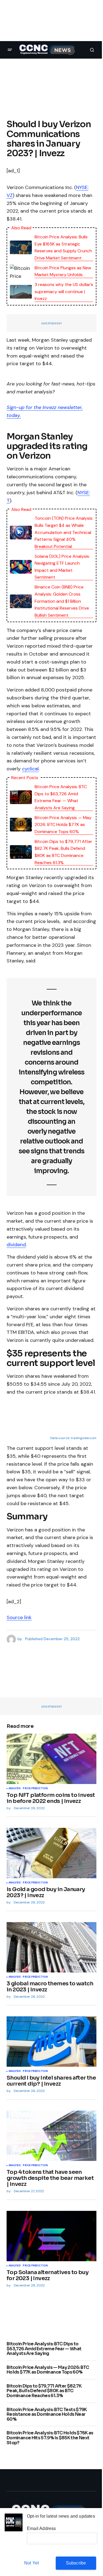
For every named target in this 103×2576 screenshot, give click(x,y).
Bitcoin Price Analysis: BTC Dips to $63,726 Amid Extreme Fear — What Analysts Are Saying (61, 797)
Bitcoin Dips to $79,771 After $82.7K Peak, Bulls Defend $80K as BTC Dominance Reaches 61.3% (63, 852)
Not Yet (31, 2563)
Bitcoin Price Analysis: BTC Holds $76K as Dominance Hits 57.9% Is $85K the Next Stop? (50, 2438)
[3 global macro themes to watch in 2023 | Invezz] (51, 1947)
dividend (16, 1245)
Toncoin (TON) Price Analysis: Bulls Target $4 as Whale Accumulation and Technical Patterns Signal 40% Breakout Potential (64, 532)
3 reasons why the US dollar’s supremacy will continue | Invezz (64, 291)
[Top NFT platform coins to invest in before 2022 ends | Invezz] (51, 1759)
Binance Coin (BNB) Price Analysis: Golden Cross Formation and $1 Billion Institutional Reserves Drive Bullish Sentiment (62, 601)
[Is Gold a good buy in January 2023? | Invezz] (51, 1853)
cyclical (30, 769)
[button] (10, 50)
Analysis (15, 1789)
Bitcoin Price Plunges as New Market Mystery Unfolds (63, 271)
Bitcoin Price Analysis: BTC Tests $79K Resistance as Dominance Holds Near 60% (47, 2415)
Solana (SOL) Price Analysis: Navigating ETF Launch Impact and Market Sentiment (62, 567)
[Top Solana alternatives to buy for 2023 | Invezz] (51, 2236)
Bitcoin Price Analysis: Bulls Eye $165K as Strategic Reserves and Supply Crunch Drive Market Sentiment (63, 247)
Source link (19, 1617)
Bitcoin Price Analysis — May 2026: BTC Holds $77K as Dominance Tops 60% (63, 825)
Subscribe (76, 2563)
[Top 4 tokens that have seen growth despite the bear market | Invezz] (51, 2136)
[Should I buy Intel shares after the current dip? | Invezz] (51, 2042)
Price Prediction (35, 1789)
